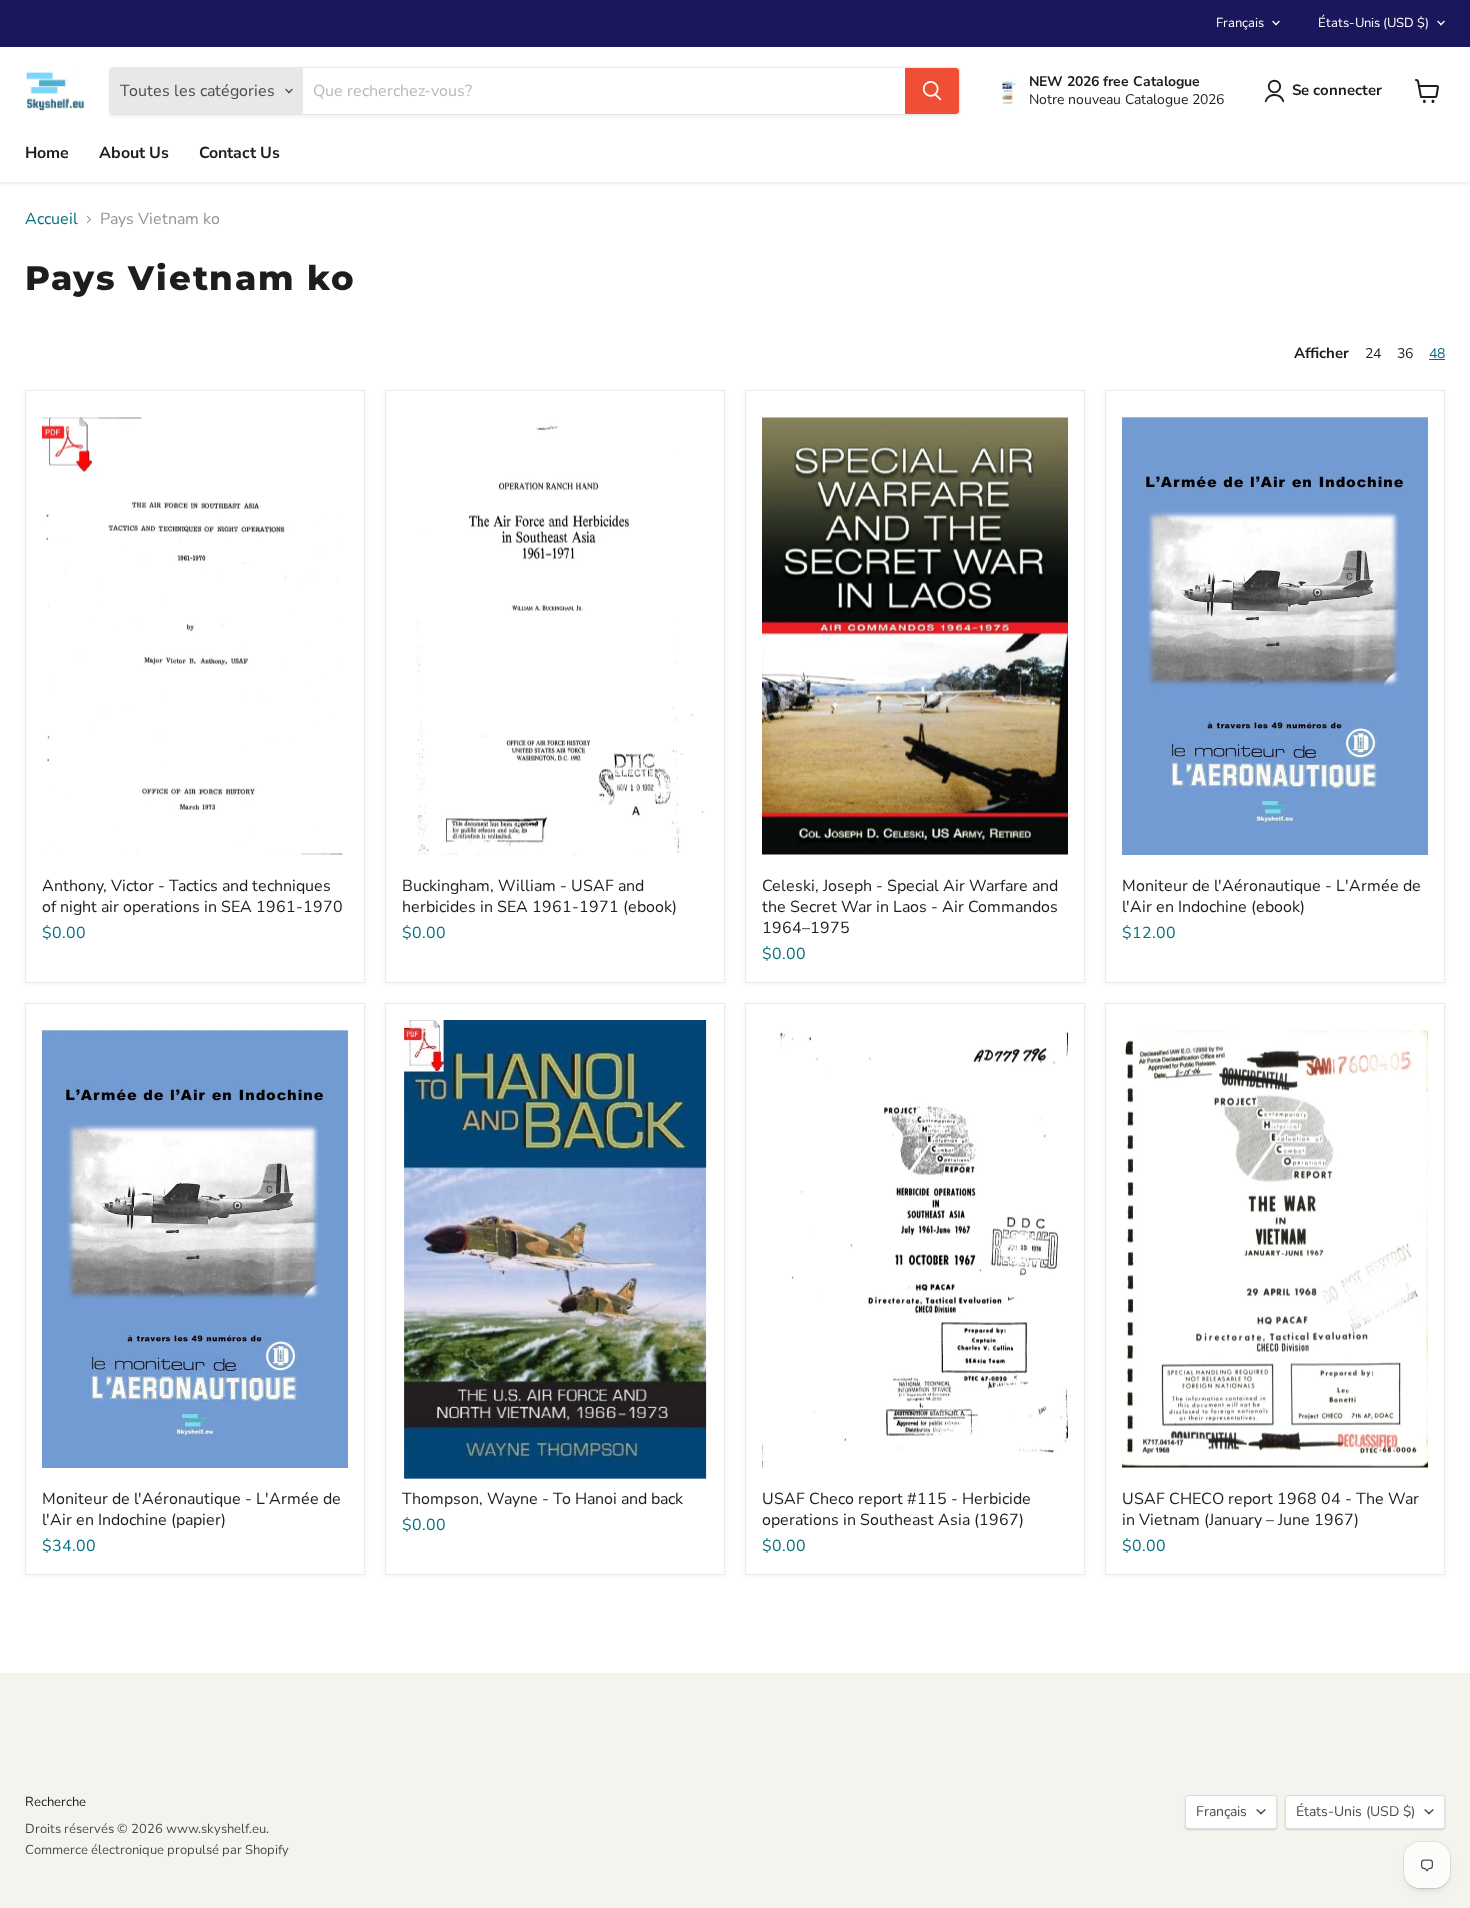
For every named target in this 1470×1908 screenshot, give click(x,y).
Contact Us (239, 153)
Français (1240, 23)
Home (47, 153)
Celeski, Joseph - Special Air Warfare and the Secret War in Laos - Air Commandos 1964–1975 (910, 907)
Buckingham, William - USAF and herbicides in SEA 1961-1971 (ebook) (539, 896)
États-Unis (1373, 23)
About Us (134, 153)
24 (1373, 353)
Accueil (51, 219)
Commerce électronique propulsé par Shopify (157, 1850)
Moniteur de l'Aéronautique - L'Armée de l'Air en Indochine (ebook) (1271, 896)
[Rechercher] (932, 91)
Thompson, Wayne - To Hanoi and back (542, 1499)
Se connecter (1337, 90)
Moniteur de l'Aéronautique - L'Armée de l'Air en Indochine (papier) (191, 1509)
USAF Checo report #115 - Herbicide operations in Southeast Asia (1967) (896, 1509)
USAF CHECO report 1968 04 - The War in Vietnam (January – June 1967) (1270, 1509)
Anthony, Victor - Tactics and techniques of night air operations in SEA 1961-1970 (192, 896)
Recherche (55, 1802)
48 (1437, 353)
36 (1405, 353)
